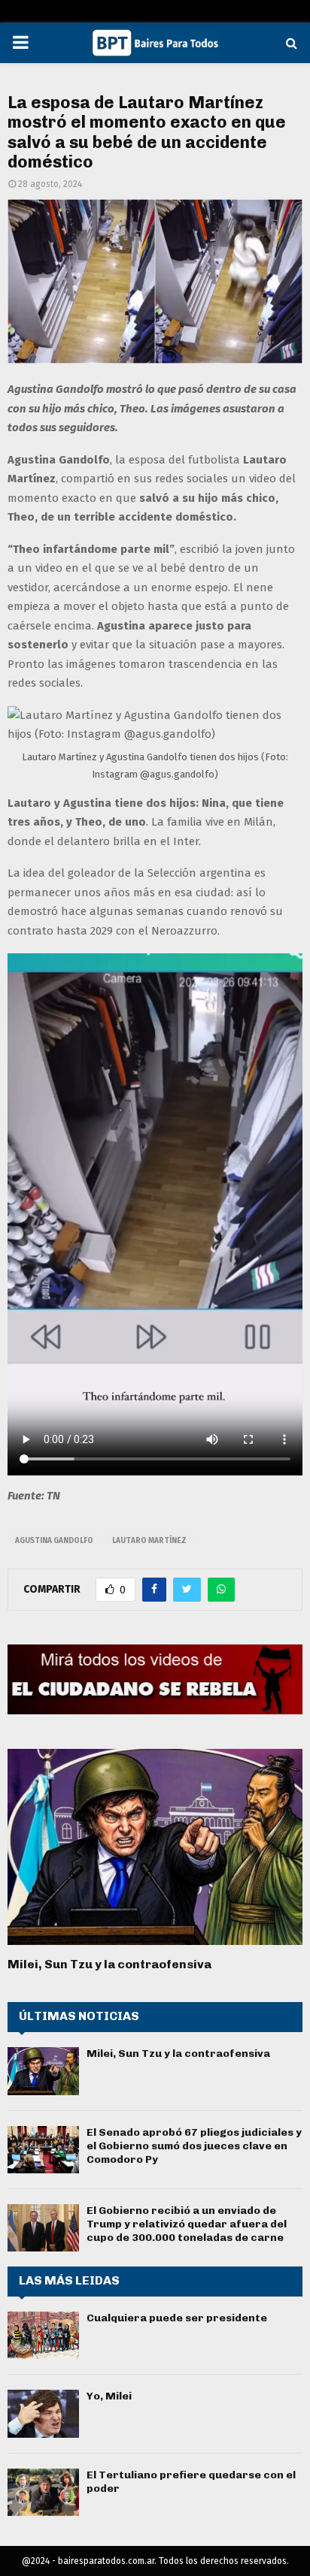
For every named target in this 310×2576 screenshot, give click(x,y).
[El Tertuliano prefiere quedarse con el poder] (43, 2492)
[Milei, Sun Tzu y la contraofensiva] (155, 1847)
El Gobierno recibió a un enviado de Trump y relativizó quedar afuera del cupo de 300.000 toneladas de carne (187, 2224)
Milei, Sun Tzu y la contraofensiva (109, 1964)
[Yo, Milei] (43, 2413)
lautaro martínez (149, 1541)
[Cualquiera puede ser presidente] (43, 2335)
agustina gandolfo (54, 1541)
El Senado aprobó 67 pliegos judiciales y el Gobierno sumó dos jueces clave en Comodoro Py (194, 2146)
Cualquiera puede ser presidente (177, 2318)
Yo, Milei (109, 2396)
